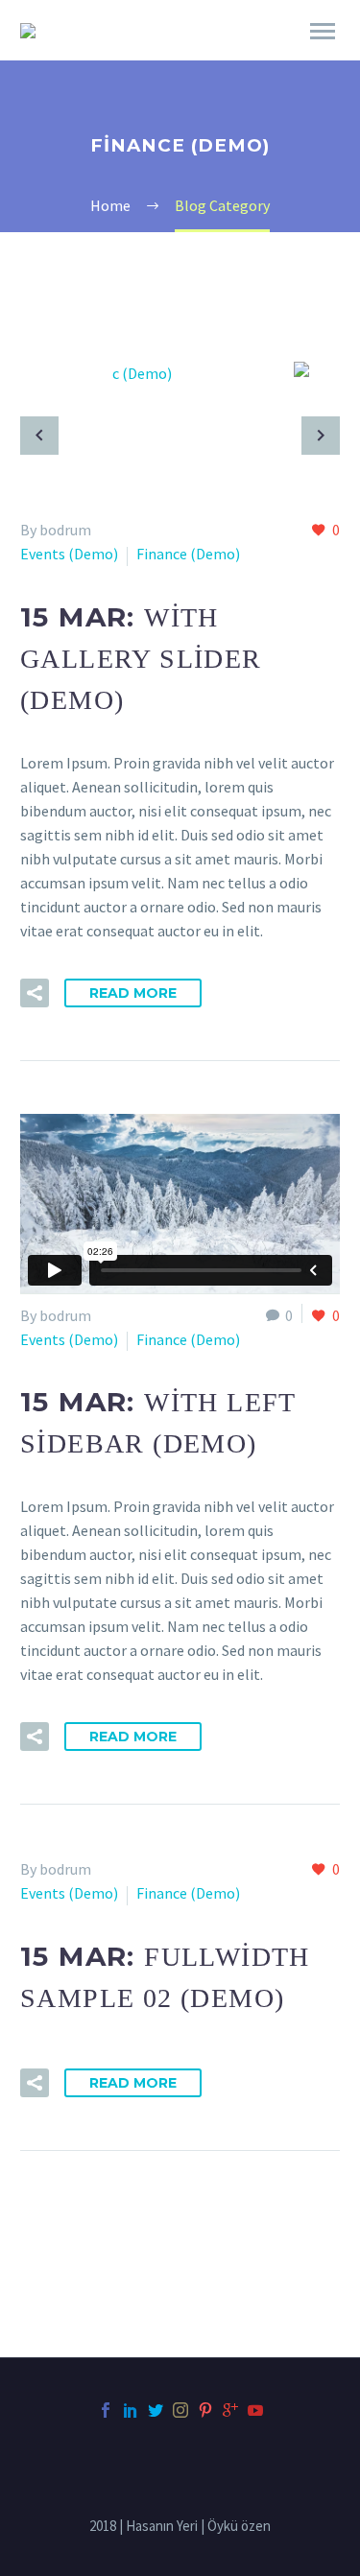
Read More (133, 993)
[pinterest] (205, 2410)
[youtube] (255, 2410)
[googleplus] (230, 2410)
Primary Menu (323, 32)
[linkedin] (131, 2410)
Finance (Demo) (188, 554)
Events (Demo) (69, 554)
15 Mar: (141, 658)
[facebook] (106, 2410)
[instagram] (180, 2410)
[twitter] (156, 2410)
